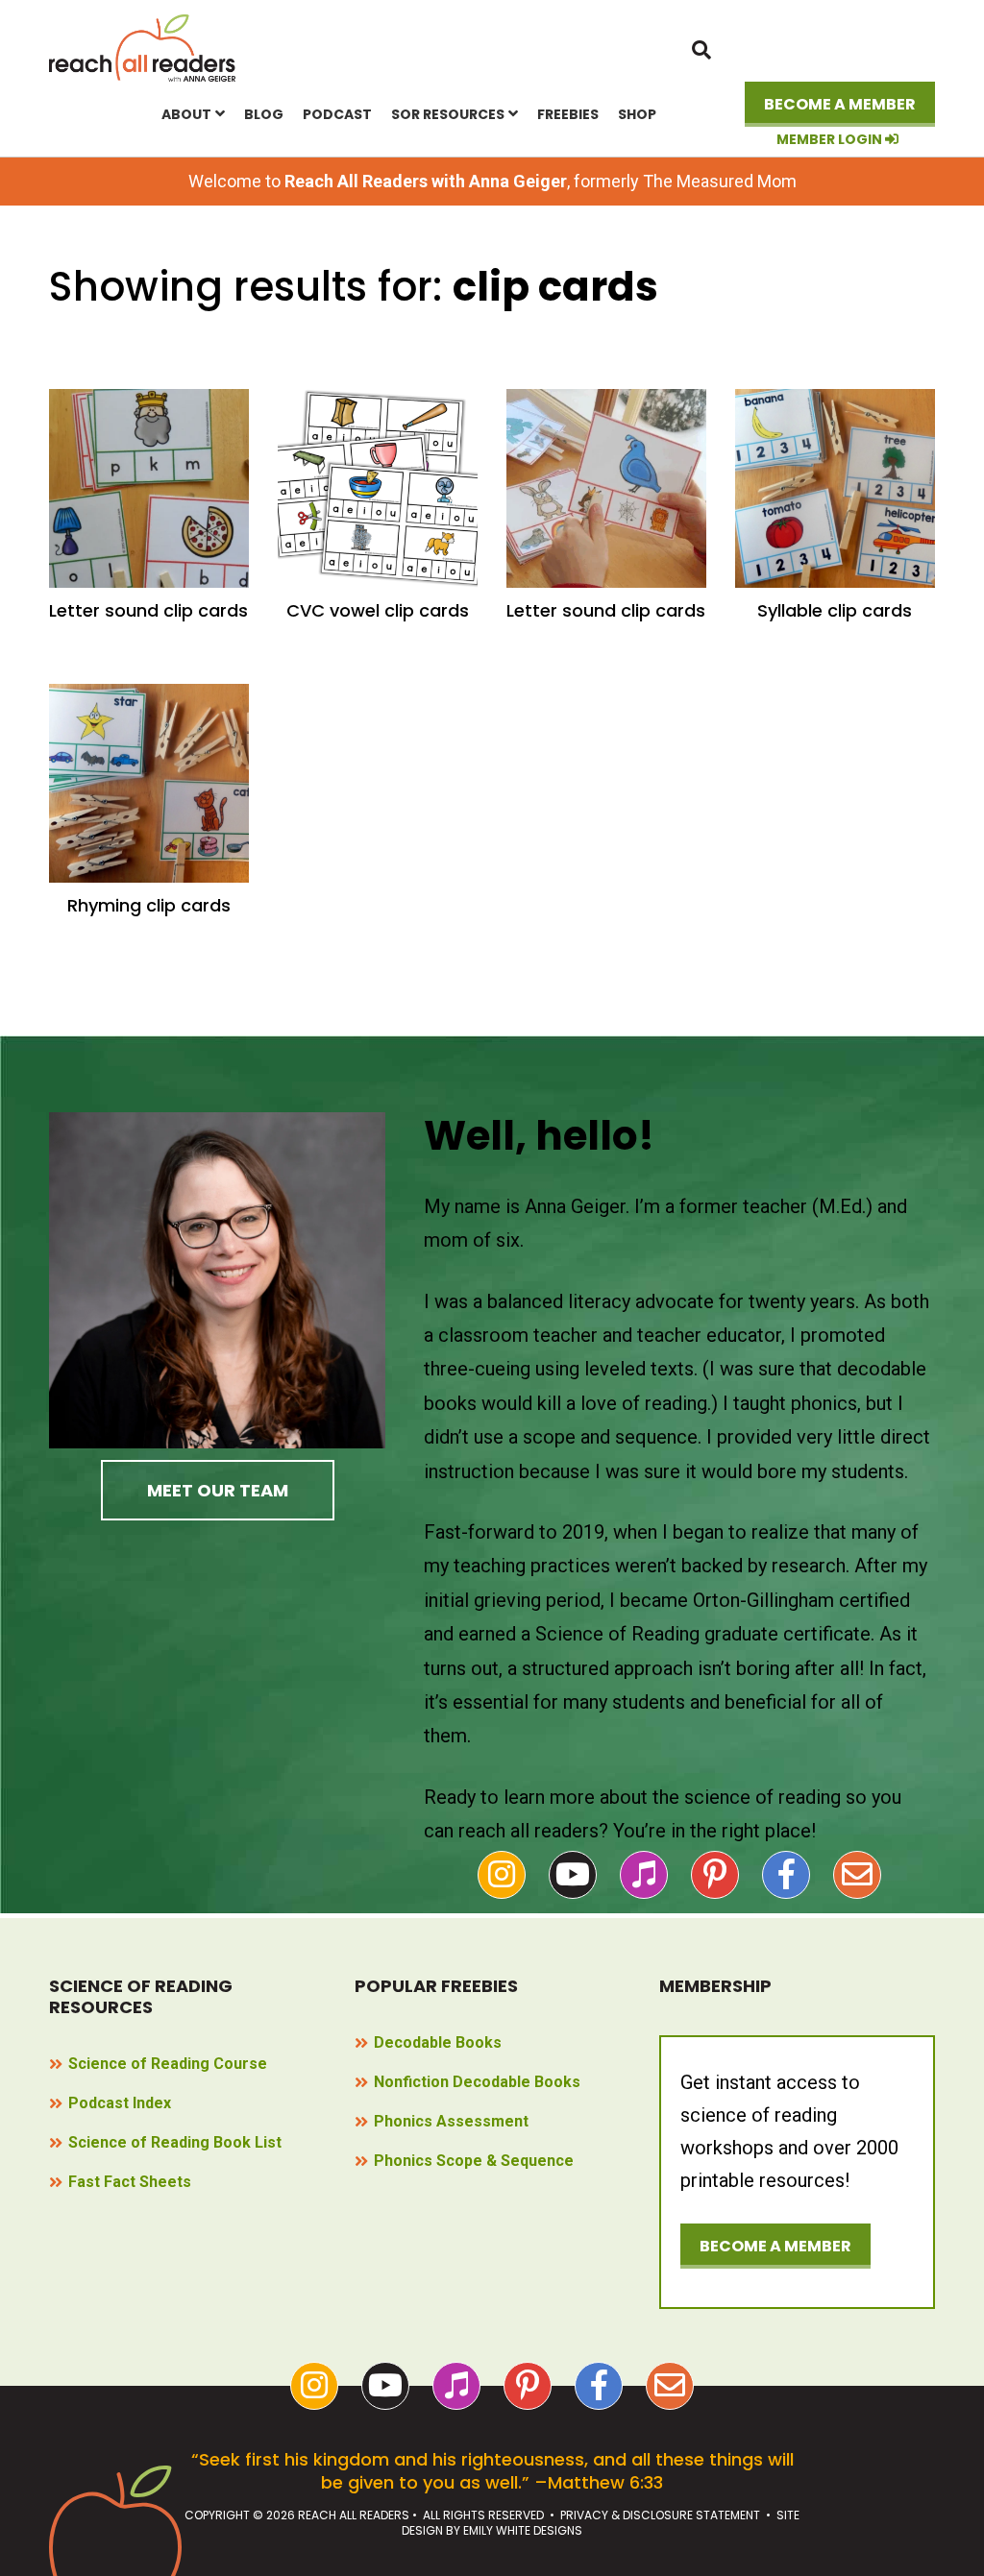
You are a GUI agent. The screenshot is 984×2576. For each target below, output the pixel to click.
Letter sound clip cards (148, 610)
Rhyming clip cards (149, 905)
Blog (264, 115)
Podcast (337, 115)
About (186, 114)
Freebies (568, 115)
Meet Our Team (218, 1490)
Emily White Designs (523, 2530)
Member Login (831, 140)
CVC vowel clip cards (378, 610)
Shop (637, 115)
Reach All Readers (143, 48)
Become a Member (840, 104)
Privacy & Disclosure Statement (660, 2515)
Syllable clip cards (835, 610)
